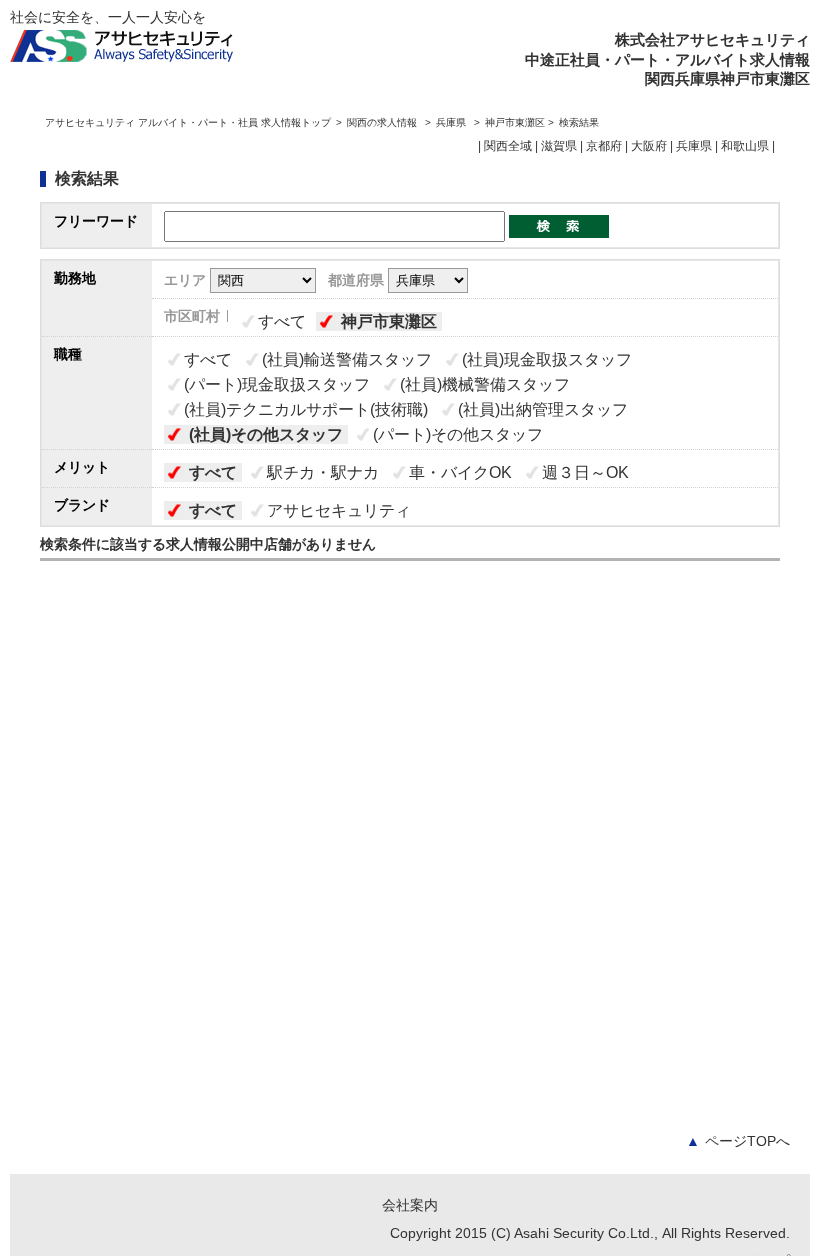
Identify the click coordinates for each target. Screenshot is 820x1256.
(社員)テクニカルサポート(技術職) (306, 409)
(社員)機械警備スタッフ (485, 384)
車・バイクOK (460, 472)
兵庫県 (451, 122)
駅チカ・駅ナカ (323, 472)
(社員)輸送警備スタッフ (347, 359)
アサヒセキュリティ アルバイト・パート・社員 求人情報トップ (188, 122)
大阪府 (649, 146)
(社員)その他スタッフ (266, 434)
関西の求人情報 (383, 122)
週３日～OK (585, 472)
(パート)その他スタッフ (458, 434)
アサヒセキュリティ (339, 510)
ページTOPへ (738, 1141)
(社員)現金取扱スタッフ (547, 359)
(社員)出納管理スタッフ (543, 409)
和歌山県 (745, 146)
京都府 (604, 146)
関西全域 (508, 146)
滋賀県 (559, 146)
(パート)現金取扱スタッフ (277, 384)
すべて (282, 321)
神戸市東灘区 (389, 321)
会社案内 (410, 1205)
